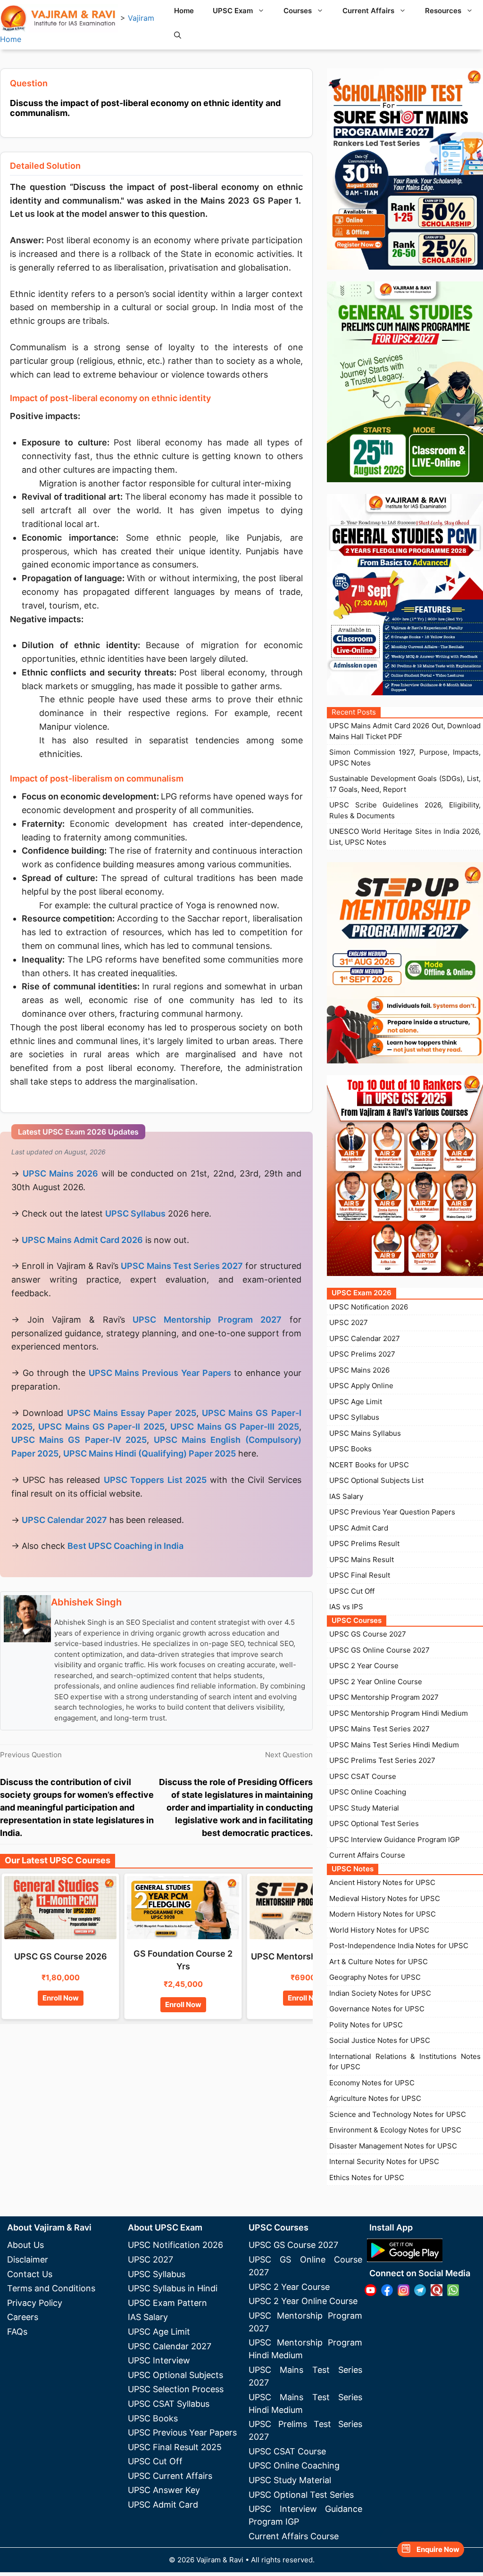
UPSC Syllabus (354, 1417)
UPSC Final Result (360, 1575)
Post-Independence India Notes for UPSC (399, 1946)
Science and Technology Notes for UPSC (398, 2114)
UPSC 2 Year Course (364, 1666)
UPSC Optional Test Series (374, 1823)
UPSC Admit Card (359, 1528)
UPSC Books (350, 1449)
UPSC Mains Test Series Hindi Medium (394, 1745)
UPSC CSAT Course (363, 1776)
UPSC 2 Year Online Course (376, 1682)
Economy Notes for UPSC (372, 2083)
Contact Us (30, 2274)
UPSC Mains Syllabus (365, 1433)
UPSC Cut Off (352, 1591)
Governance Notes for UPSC (377, 2009)
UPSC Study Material (364, 1808)
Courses (298, 11)
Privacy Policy (35, 2303)
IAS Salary (346, 1496)
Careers (23, 2317)
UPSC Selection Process (176, 2389)
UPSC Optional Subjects (175, 2375)
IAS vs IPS (346, 1607)
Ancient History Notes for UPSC (382, 1882)
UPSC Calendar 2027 (64, 1520)
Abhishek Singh (86, 1602)
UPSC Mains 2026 (359, 1370)
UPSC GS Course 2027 (368, 1634)
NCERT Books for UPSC (369, 1465)
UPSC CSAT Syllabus (169, 2404)
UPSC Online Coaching (368, 1792)
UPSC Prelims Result (364, 1543)
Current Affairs (368, 11)
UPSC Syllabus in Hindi (173, 2288)
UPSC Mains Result (362, 1560)
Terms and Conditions (51, 2288)
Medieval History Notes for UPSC (385, 1898)
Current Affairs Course (367, 1855)
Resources (443, 11)
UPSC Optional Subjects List (376, 1480)
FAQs (17, 2332)
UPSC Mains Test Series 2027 (379, 1729)
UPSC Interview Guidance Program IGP (395, 1839)
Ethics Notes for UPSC (367, 2177)
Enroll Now (61, 1998)
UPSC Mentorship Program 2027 (384, 1697)
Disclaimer (28, 2259)
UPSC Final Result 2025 (175, 2447)
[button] (178, 35)
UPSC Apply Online (361, 1386)
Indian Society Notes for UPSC (380, 1993)
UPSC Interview (159, 2360)
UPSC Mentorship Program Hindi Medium (399, 1713)
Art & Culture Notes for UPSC (379, 1962)
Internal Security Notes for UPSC (384, 2161)
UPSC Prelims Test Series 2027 (382, 1760)
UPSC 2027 (349, 1322)
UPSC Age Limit (356, 1402)
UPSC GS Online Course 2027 (379, 1650)
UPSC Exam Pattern (167, 2303)
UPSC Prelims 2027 (362, 1354)
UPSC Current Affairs (170, 2476)
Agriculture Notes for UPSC (375, 2098)
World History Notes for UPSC (379, 1930)
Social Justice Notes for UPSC (380, 2040)
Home (184, 11)
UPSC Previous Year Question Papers (392, 1512)
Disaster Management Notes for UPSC (393, 2146)
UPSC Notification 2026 (369, 1307)
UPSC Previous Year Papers (182, 2432)
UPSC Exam (233, 11)
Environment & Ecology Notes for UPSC (395, 2130)
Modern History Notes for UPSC (383, 1914)
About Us (25, 2245)
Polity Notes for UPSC (366, 2025)
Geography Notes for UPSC (375, 1977)
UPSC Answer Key (164, 2490)
